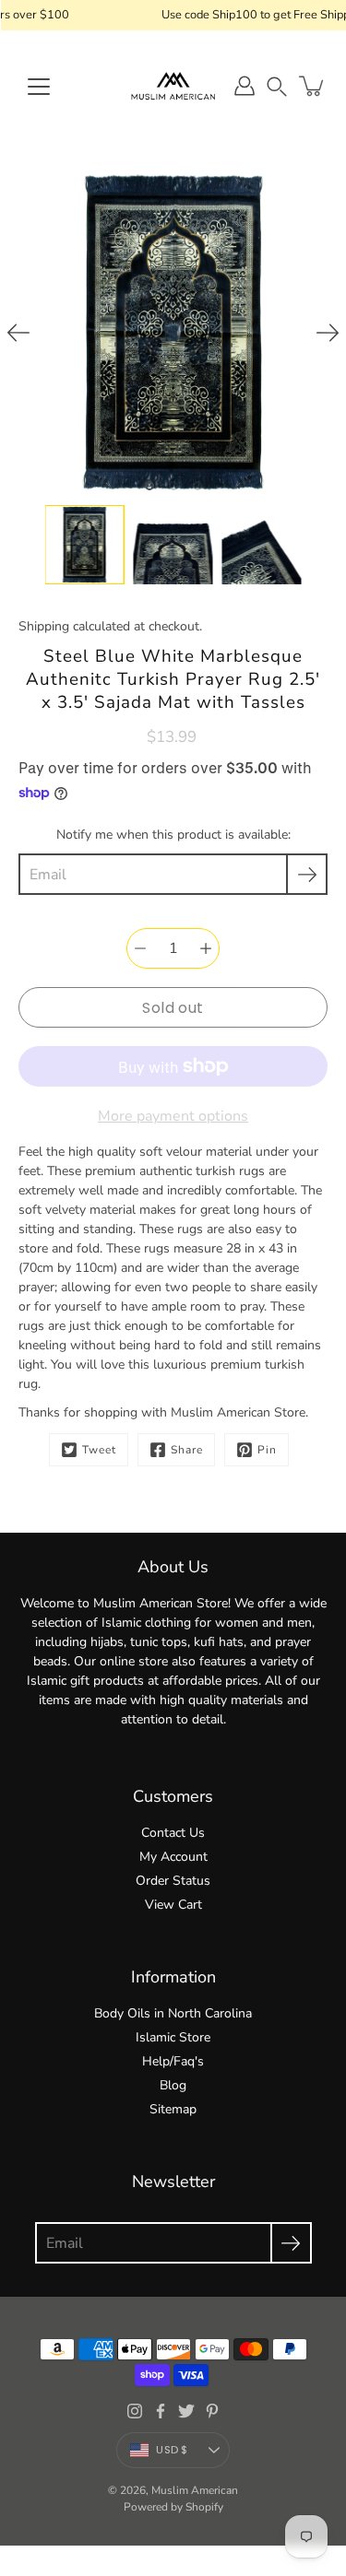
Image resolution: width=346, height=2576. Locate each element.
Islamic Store (173, 2037)
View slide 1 (149, 486)
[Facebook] (161, 2411)
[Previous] (18, 333)
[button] (277, 86)
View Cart (173, 1905)
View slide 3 (197, 486)
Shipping (44, 626)
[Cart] (313, 86)
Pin (267, 1450)
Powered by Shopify (173, 2507)
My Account (173, 1857)
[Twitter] (186, 2411)
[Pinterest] (212, 2411)
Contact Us (173, 1833)
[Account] (245, 86)
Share (187, 1450)
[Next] (328, 333)
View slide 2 (173, 486)
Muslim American (195, 2490)
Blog (173, 2085)
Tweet (99, 1450)
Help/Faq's (173, 2061)
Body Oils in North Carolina (173, 2013)
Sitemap (173, 2109)
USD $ (172, 2450)
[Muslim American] (173, 86)
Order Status (173, 1881)
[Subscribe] (307, 874)
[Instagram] (135, 2411)
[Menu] (39, 87)
